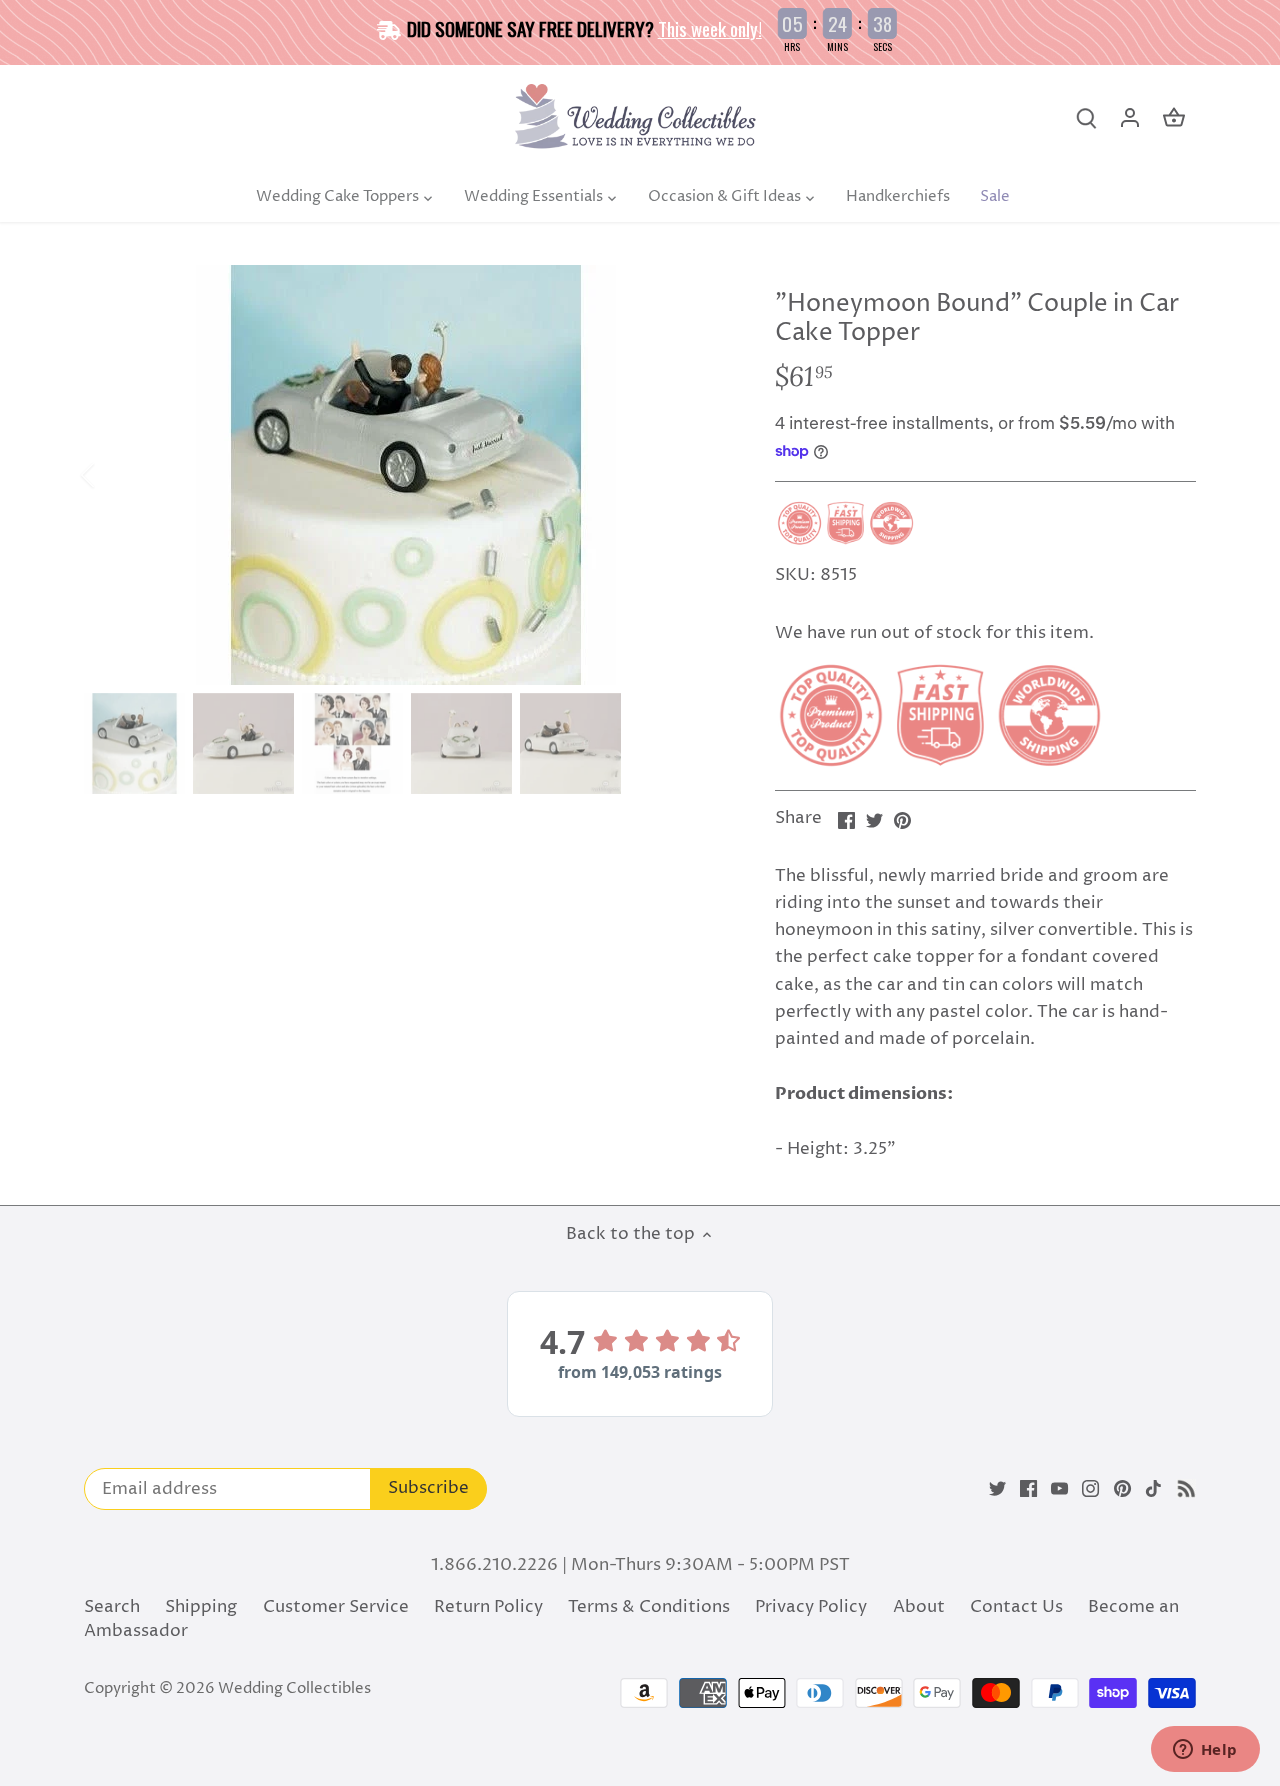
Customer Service (336, 1607)
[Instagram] (1090, 1489)
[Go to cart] (1174, 118)
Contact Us (1016, 1607)
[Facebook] (1028, 1489)
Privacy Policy (811, 1607)
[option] (406, 475)
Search (112, 1607)
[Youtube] (1059, 1489)
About (919, 1607)
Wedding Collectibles (294, 1688)
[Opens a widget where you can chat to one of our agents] (1205, 1751)
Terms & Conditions (649, 1607)
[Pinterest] (1122, 1489)
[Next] (697, 475)
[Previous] (114, 475)
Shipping (201, 1607)
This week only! (710, 28)
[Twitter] (997, 1489)
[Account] (1130, 118)
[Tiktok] (1153, 1489)
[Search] (1086, 118)
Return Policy (488, 1607)
